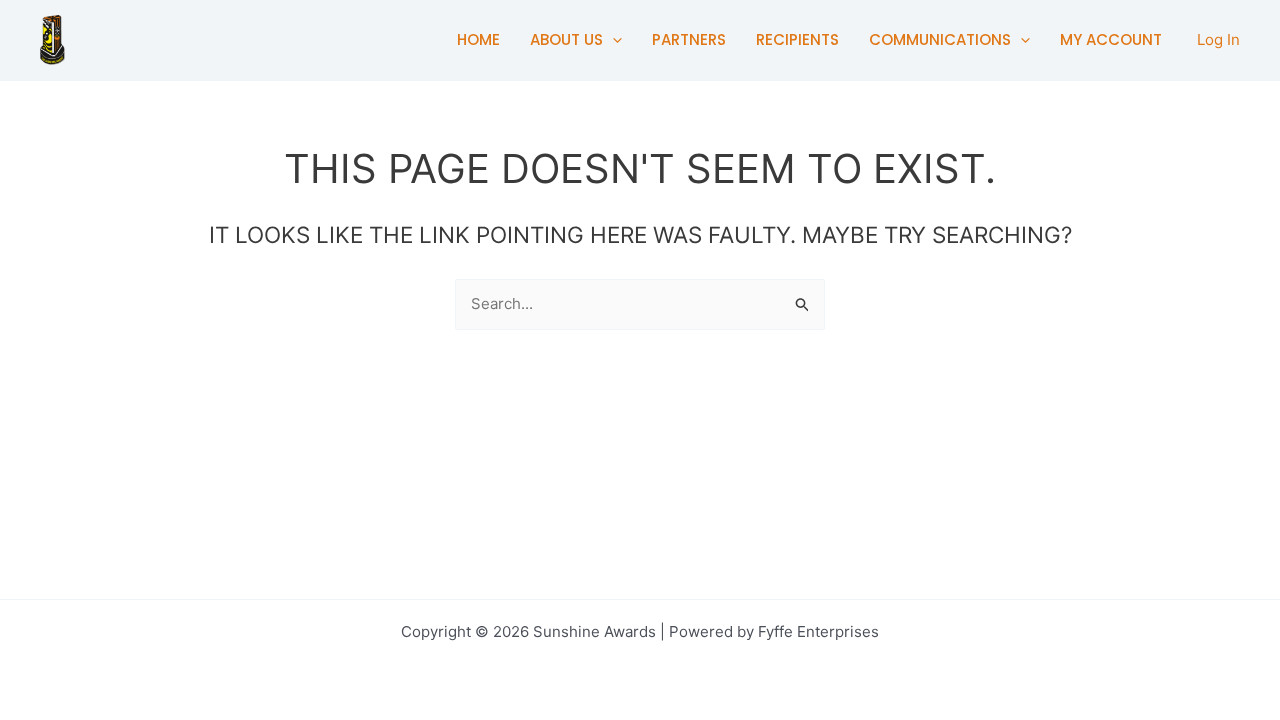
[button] (612, 40)
